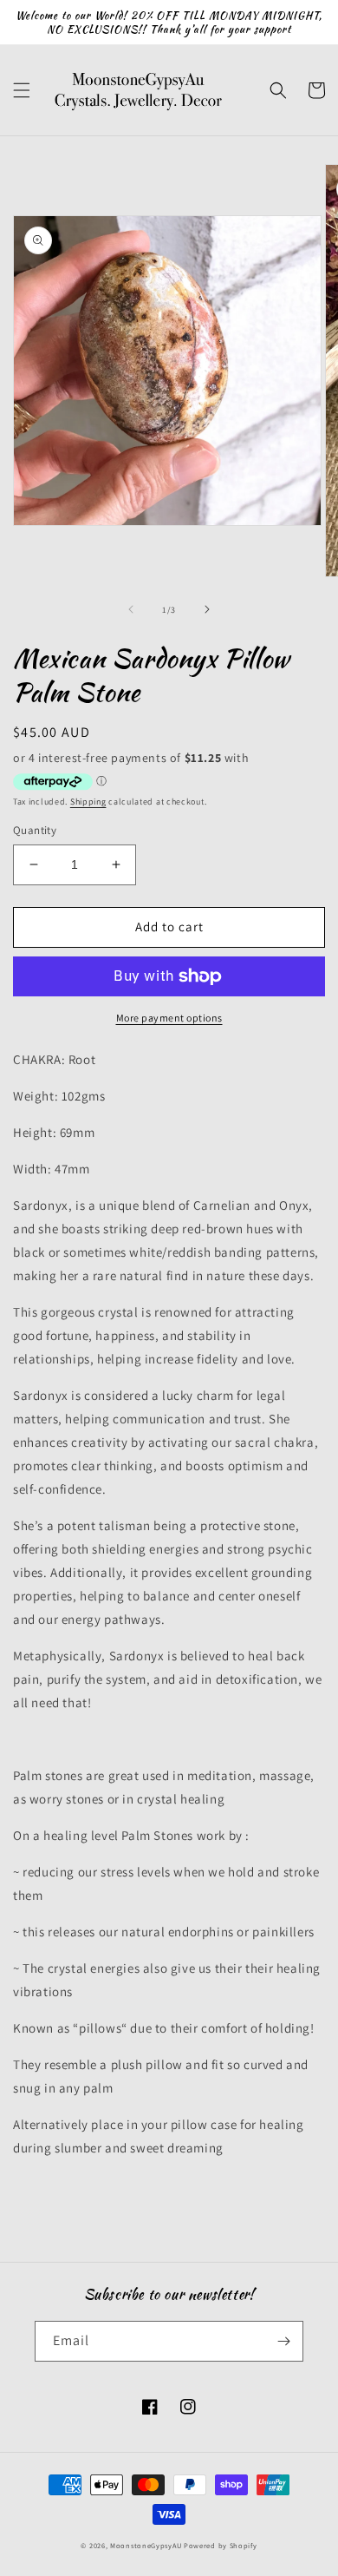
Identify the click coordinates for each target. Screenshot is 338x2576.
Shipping (88, 802)
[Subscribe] (283, 2341)
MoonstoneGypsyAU (146, 2545)
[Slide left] (131, 609)
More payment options (169, 1018)
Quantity (35, 830)
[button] (22, 90)
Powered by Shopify (221, 2545)
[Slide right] (207, 609)
